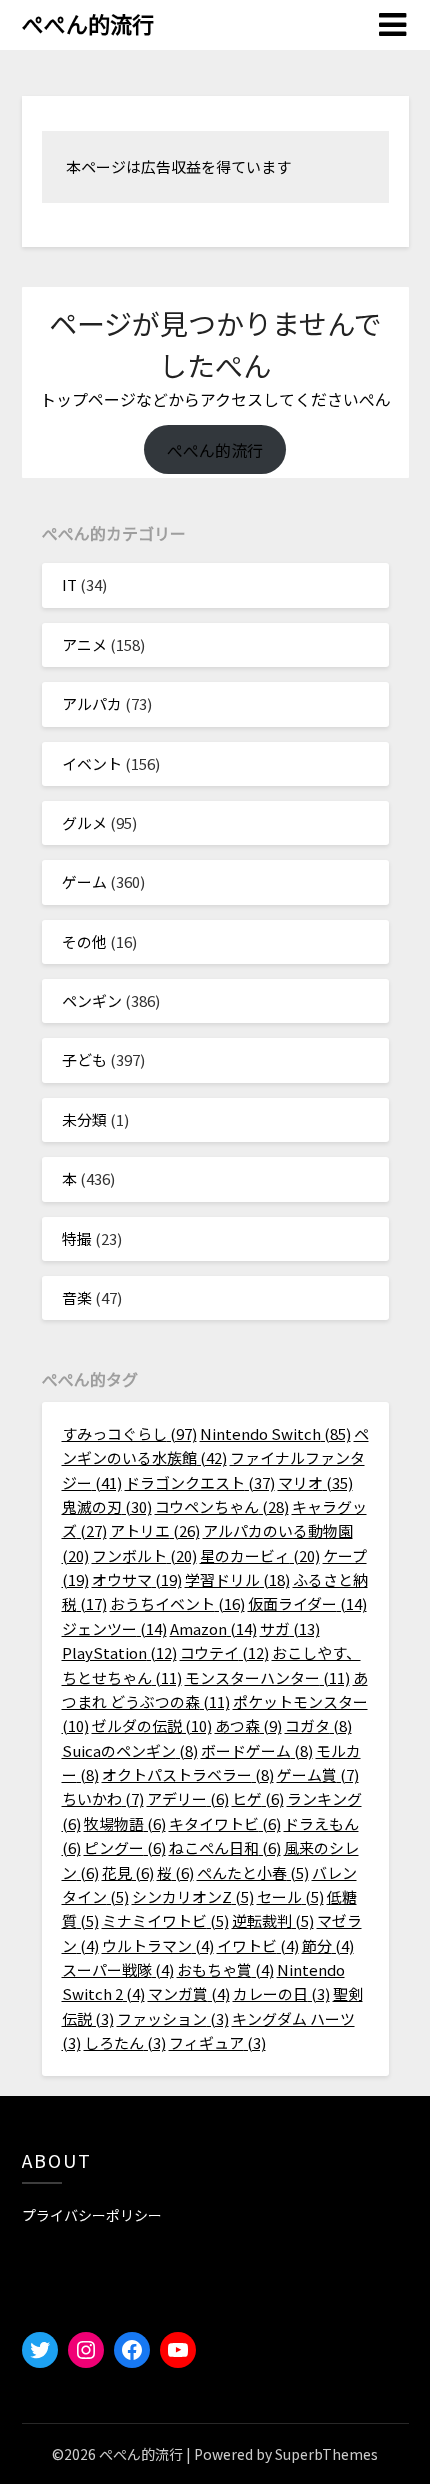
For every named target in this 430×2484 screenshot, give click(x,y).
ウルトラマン (158, 1945)
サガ (290, 1628)
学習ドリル (237, 1579)
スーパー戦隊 (118, 1969)
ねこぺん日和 (225, 1847)
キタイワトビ (225, 1823)
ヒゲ (258, 1798)
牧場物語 (125, 1823)
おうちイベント (177, 1603)
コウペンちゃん (222, 1506)
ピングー (125, 1847)
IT (69, 584)
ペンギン (92, 1000)
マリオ (315, 1482)
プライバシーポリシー (92, 2215)
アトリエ (155, 1530)
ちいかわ (103, 1798)
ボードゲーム (257, 1750)
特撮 (77, 1238)
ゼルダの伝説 (152, 1725)
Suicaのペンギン (130, 1750)
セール (290, 1896)
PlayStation (119, 1652)
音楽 (77, 1297)
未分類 (84, 1119)
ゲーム (84, 881)
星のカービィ (260, 1555)
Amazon (213, 1628)
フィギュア (217, 2042)
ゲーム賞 (318, 1774)
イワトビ (258, 1945)
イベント (92, 763)
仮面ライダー (307, 1603)
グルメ (84, 822)
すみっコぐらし (129, 1433)
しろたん (125, 2042)
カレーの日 (281, 1993)
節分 (328, 1945)
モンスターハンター (267, 1677)
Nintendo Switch (275, 1433)
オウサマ (137, 1579)
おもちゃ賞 (225, 1969)
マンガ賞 (189, 1993)
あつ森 (248, 1725)
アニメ (84, 644)
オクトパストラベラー (188, 1774)
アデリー (188, 1798)
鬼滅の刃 (107, 1506)
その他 (84, 941)
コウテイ (224, 1652)
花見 (128, 1872)
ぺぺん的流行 (88, 23)
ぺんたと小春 (253, 1872)
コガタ (318, 1725)
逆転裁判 (273, 1920)
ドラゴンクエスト (200, 1482)
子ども (84, 1059)
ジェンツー (114, 1628)
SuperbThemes (326, 2454)
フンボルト (144, 1555)
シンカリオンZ (193, 1896)
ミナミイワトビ (165, 1920)
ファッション (173, 2018)
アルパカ (92, 703)
